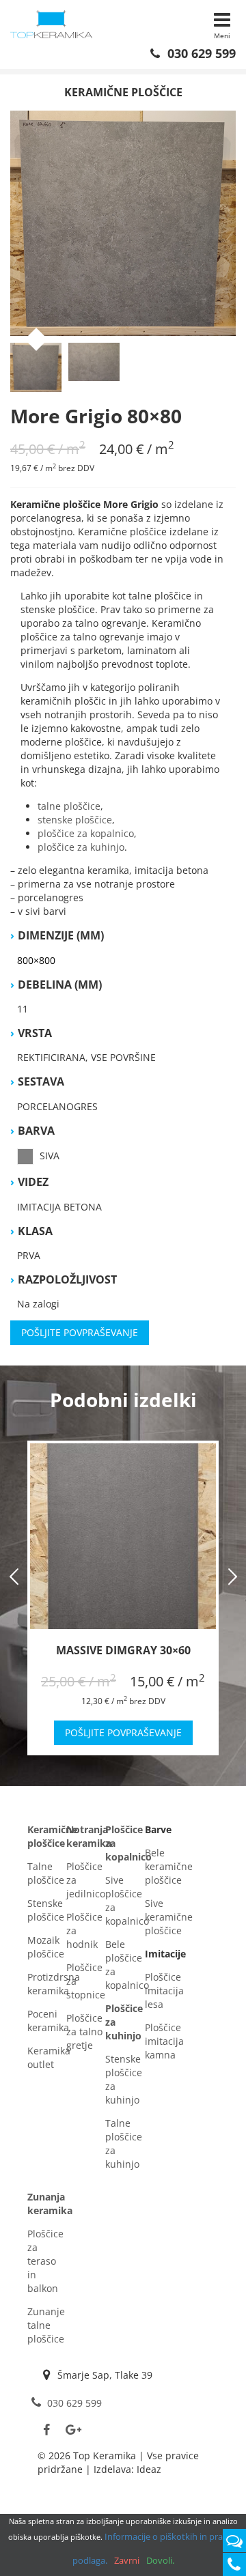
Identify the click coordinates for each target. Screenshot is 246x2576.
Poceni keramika (48, 2021)
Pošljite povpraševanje (80, 1332)
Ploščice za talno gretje (84, 2032)
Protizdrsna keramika (54, 1984)
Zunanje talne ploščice (46, 2325)
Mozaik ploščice (46, 1947)
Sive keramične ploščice (169, 1917)
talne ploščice (69, 806)
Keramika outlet (49, 2057)
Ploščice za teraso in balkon (45, 2261)
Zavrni (127, 2560)
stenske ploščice (75, 820)
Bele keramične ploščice (169, 1866)
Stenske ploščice (46, 1910)
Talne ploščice (46, 1873)
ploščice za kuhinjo (81, 847)
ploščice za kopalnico (86, 833)
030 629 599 (200, 53)
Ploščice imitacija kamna (164, 2041)
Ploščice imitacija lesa (164, 1991)
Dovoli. (160, 2560)
